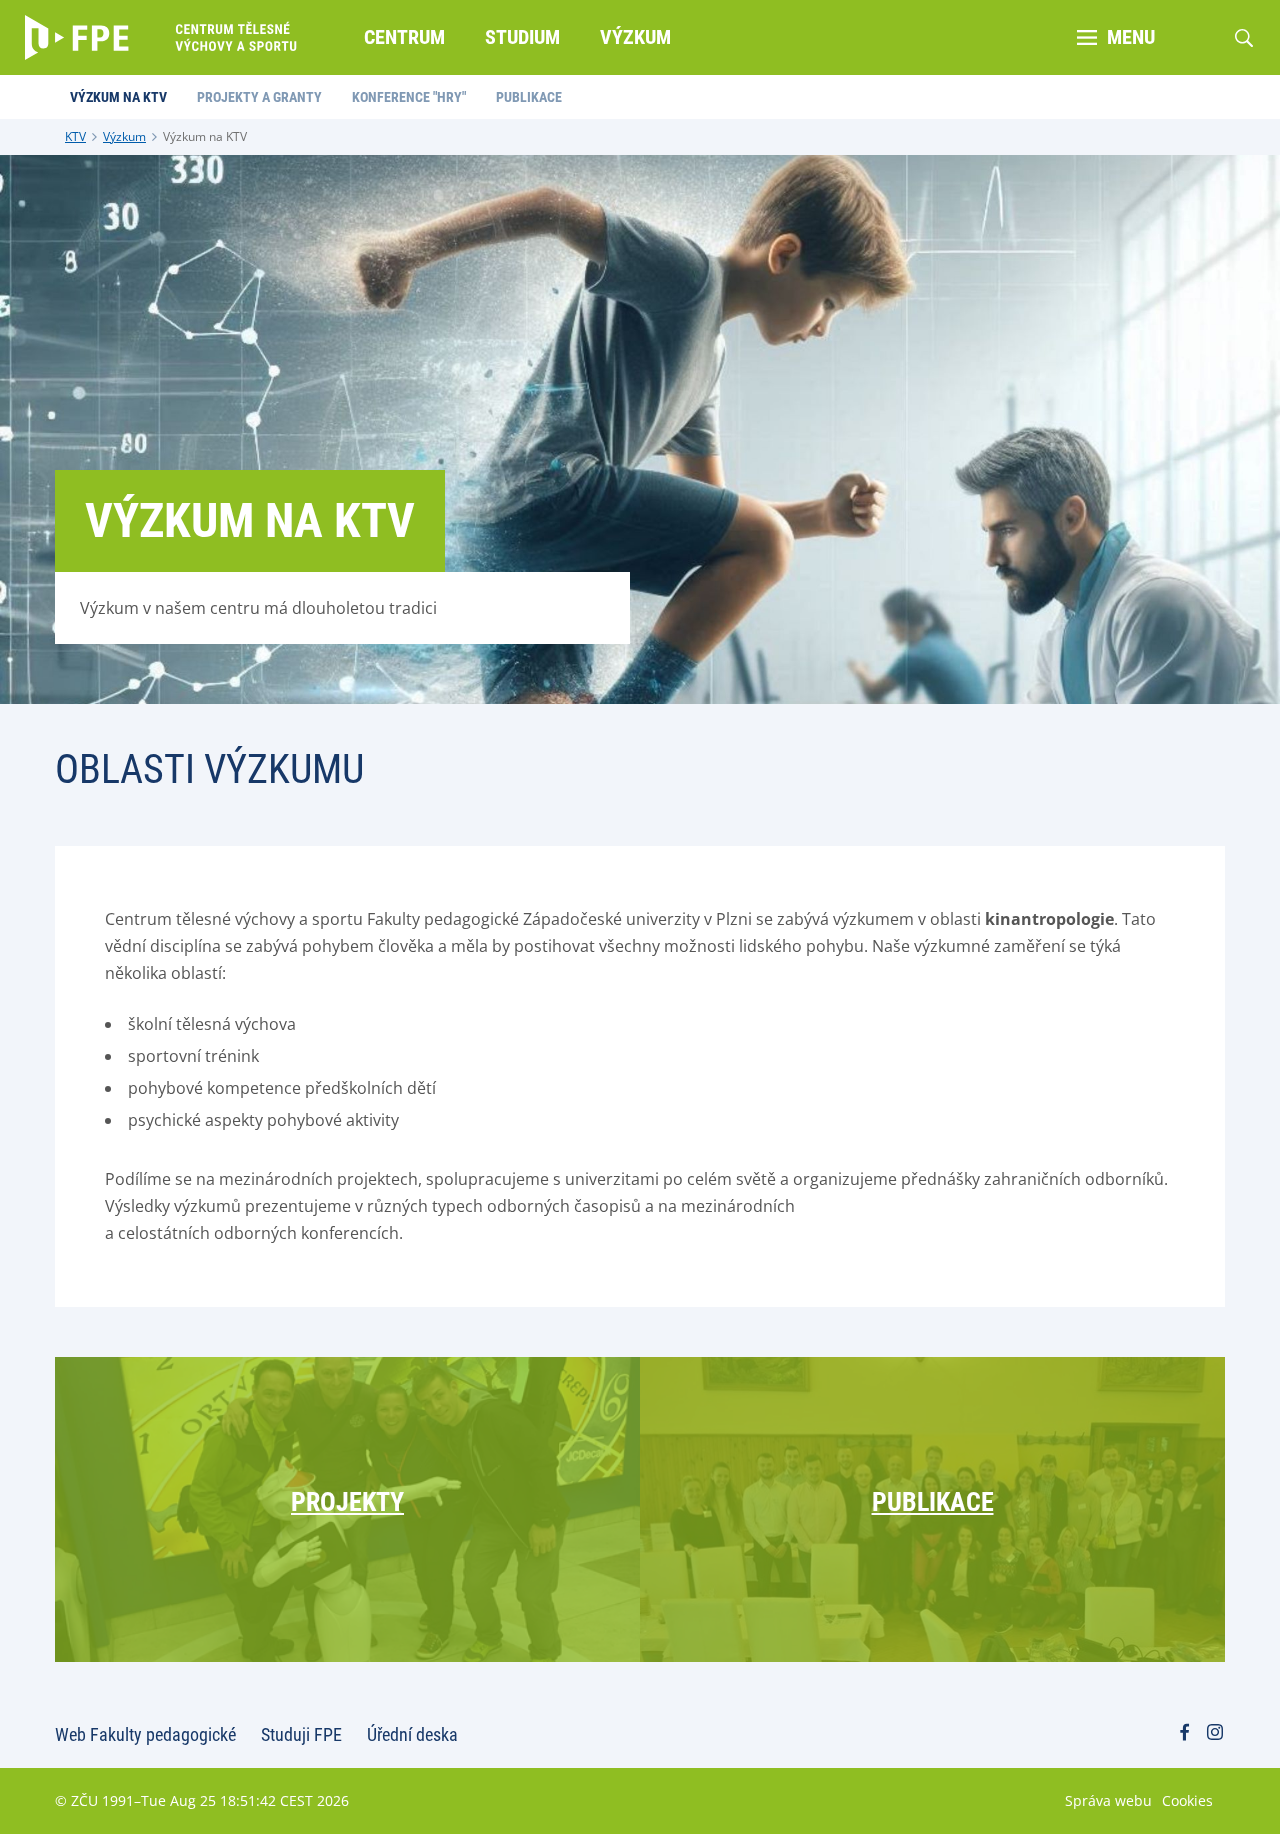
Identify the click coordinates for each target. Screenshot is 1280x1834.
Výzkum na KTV (205, 136)
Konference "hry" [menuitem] (409, 97)
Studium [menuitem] (522, 37)
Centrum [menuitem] (404, 37)
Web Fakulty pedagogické (145, 1734)
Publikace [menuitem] (529, 97)
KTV (75, 136)
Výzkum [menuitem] (635, 37)
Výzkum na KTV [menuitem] (118, 97)
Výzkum (124, 136)
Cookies (1187, 1800)
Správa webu (1108, 1800)
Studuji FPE (301, 1734)
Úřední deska (412, 1734)
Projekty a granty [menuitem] (259, 97)
